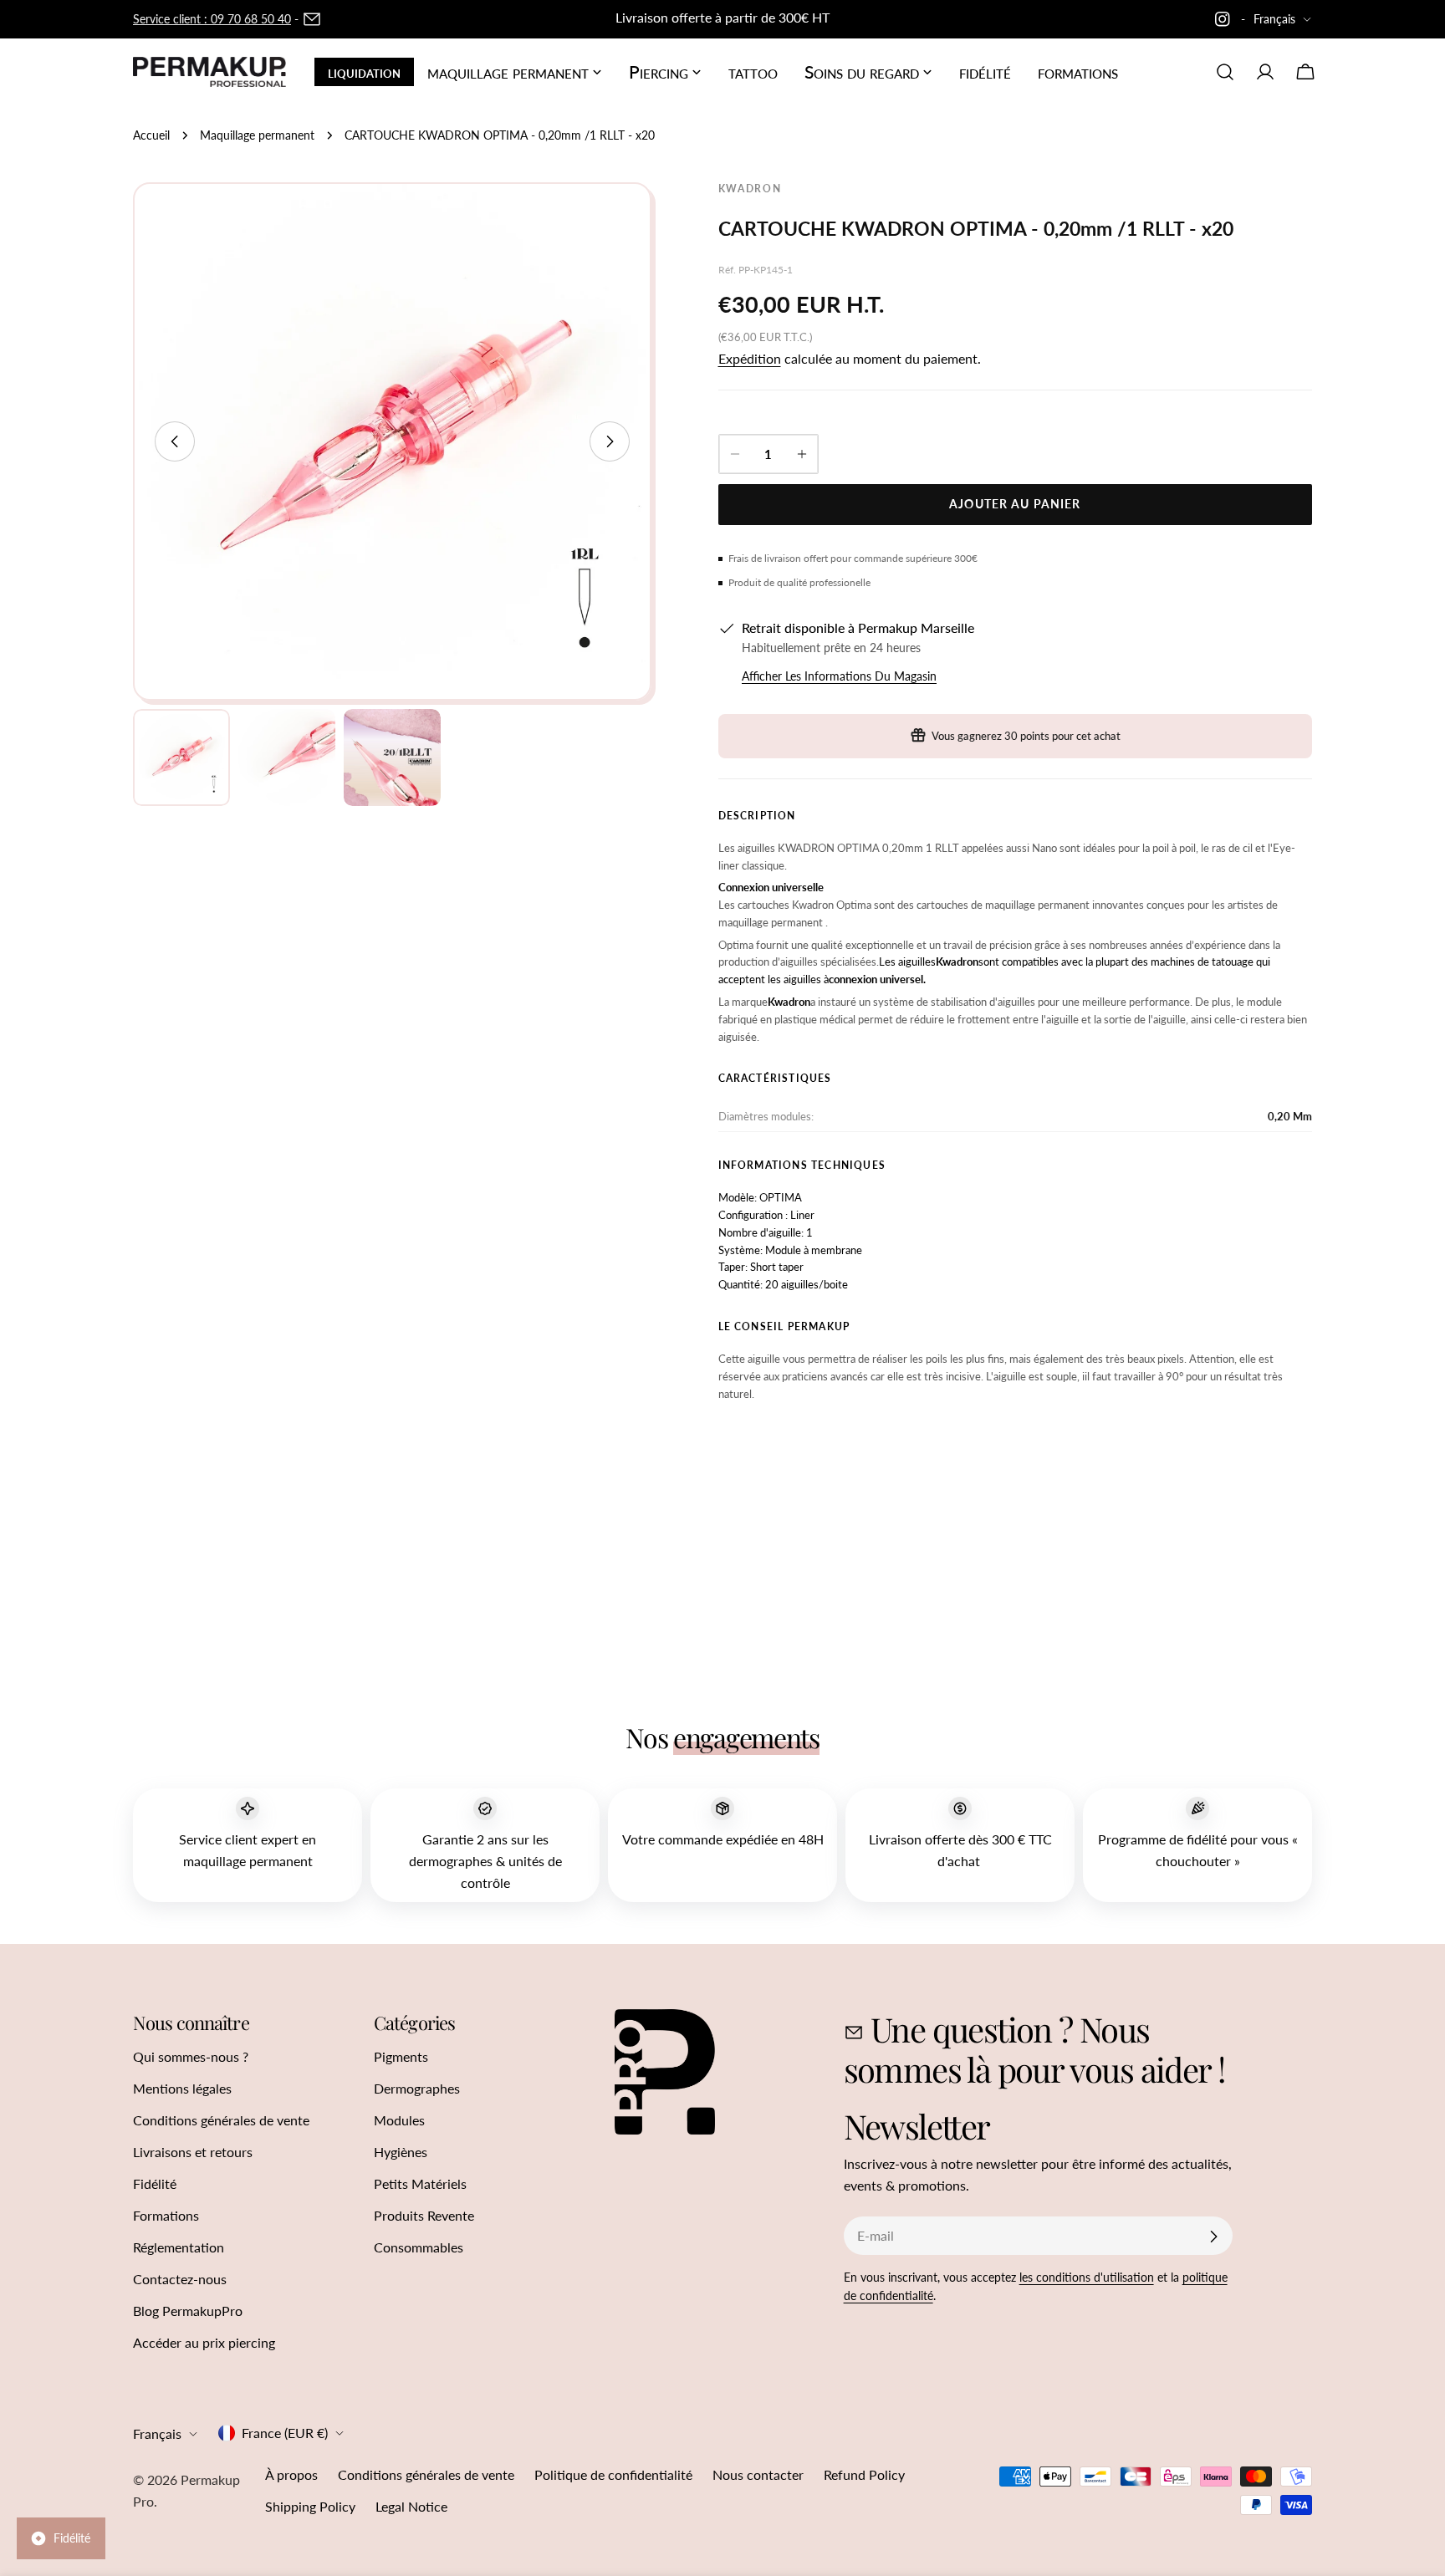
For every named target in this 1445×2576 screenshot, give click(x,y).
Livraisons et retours (193, 2152)
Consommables (419, 2247)
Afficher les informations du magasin (839, 676)
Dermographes (417, 2088)
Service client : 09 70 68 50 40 (212, 19)
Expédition (750, 358)
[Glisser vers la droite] (610, 441)
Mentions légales (182, 2088)
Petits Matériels (420, 2183)
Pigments (401, 2056)
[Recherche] (1225, 72)
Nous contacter (758, 2474)
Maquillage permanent (257, 135)
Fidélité (155, 2183)
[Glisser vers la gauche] (175, 441)
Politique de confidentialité (613, 2474)
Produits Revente (424, 2215)
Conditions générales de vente (221, 2120)
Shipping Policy (310, 2506)
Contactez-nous (180, 2279)
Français (1274, 19)
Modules (399, 2120)
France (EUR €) (285, 2433)
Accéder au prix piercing (204, 2342)
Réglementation (179, 2247)
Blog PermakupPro (188, 2311)
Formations (166, 2215)
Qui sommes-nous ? (191, 2056)
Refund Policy (864, 2474)
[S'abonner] (1213, 2237)
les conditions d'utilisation (1087, 2277)
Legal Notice (411, 2506)
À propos (291, 2474)
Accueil (151, 135)
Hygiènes (401, 2152)
